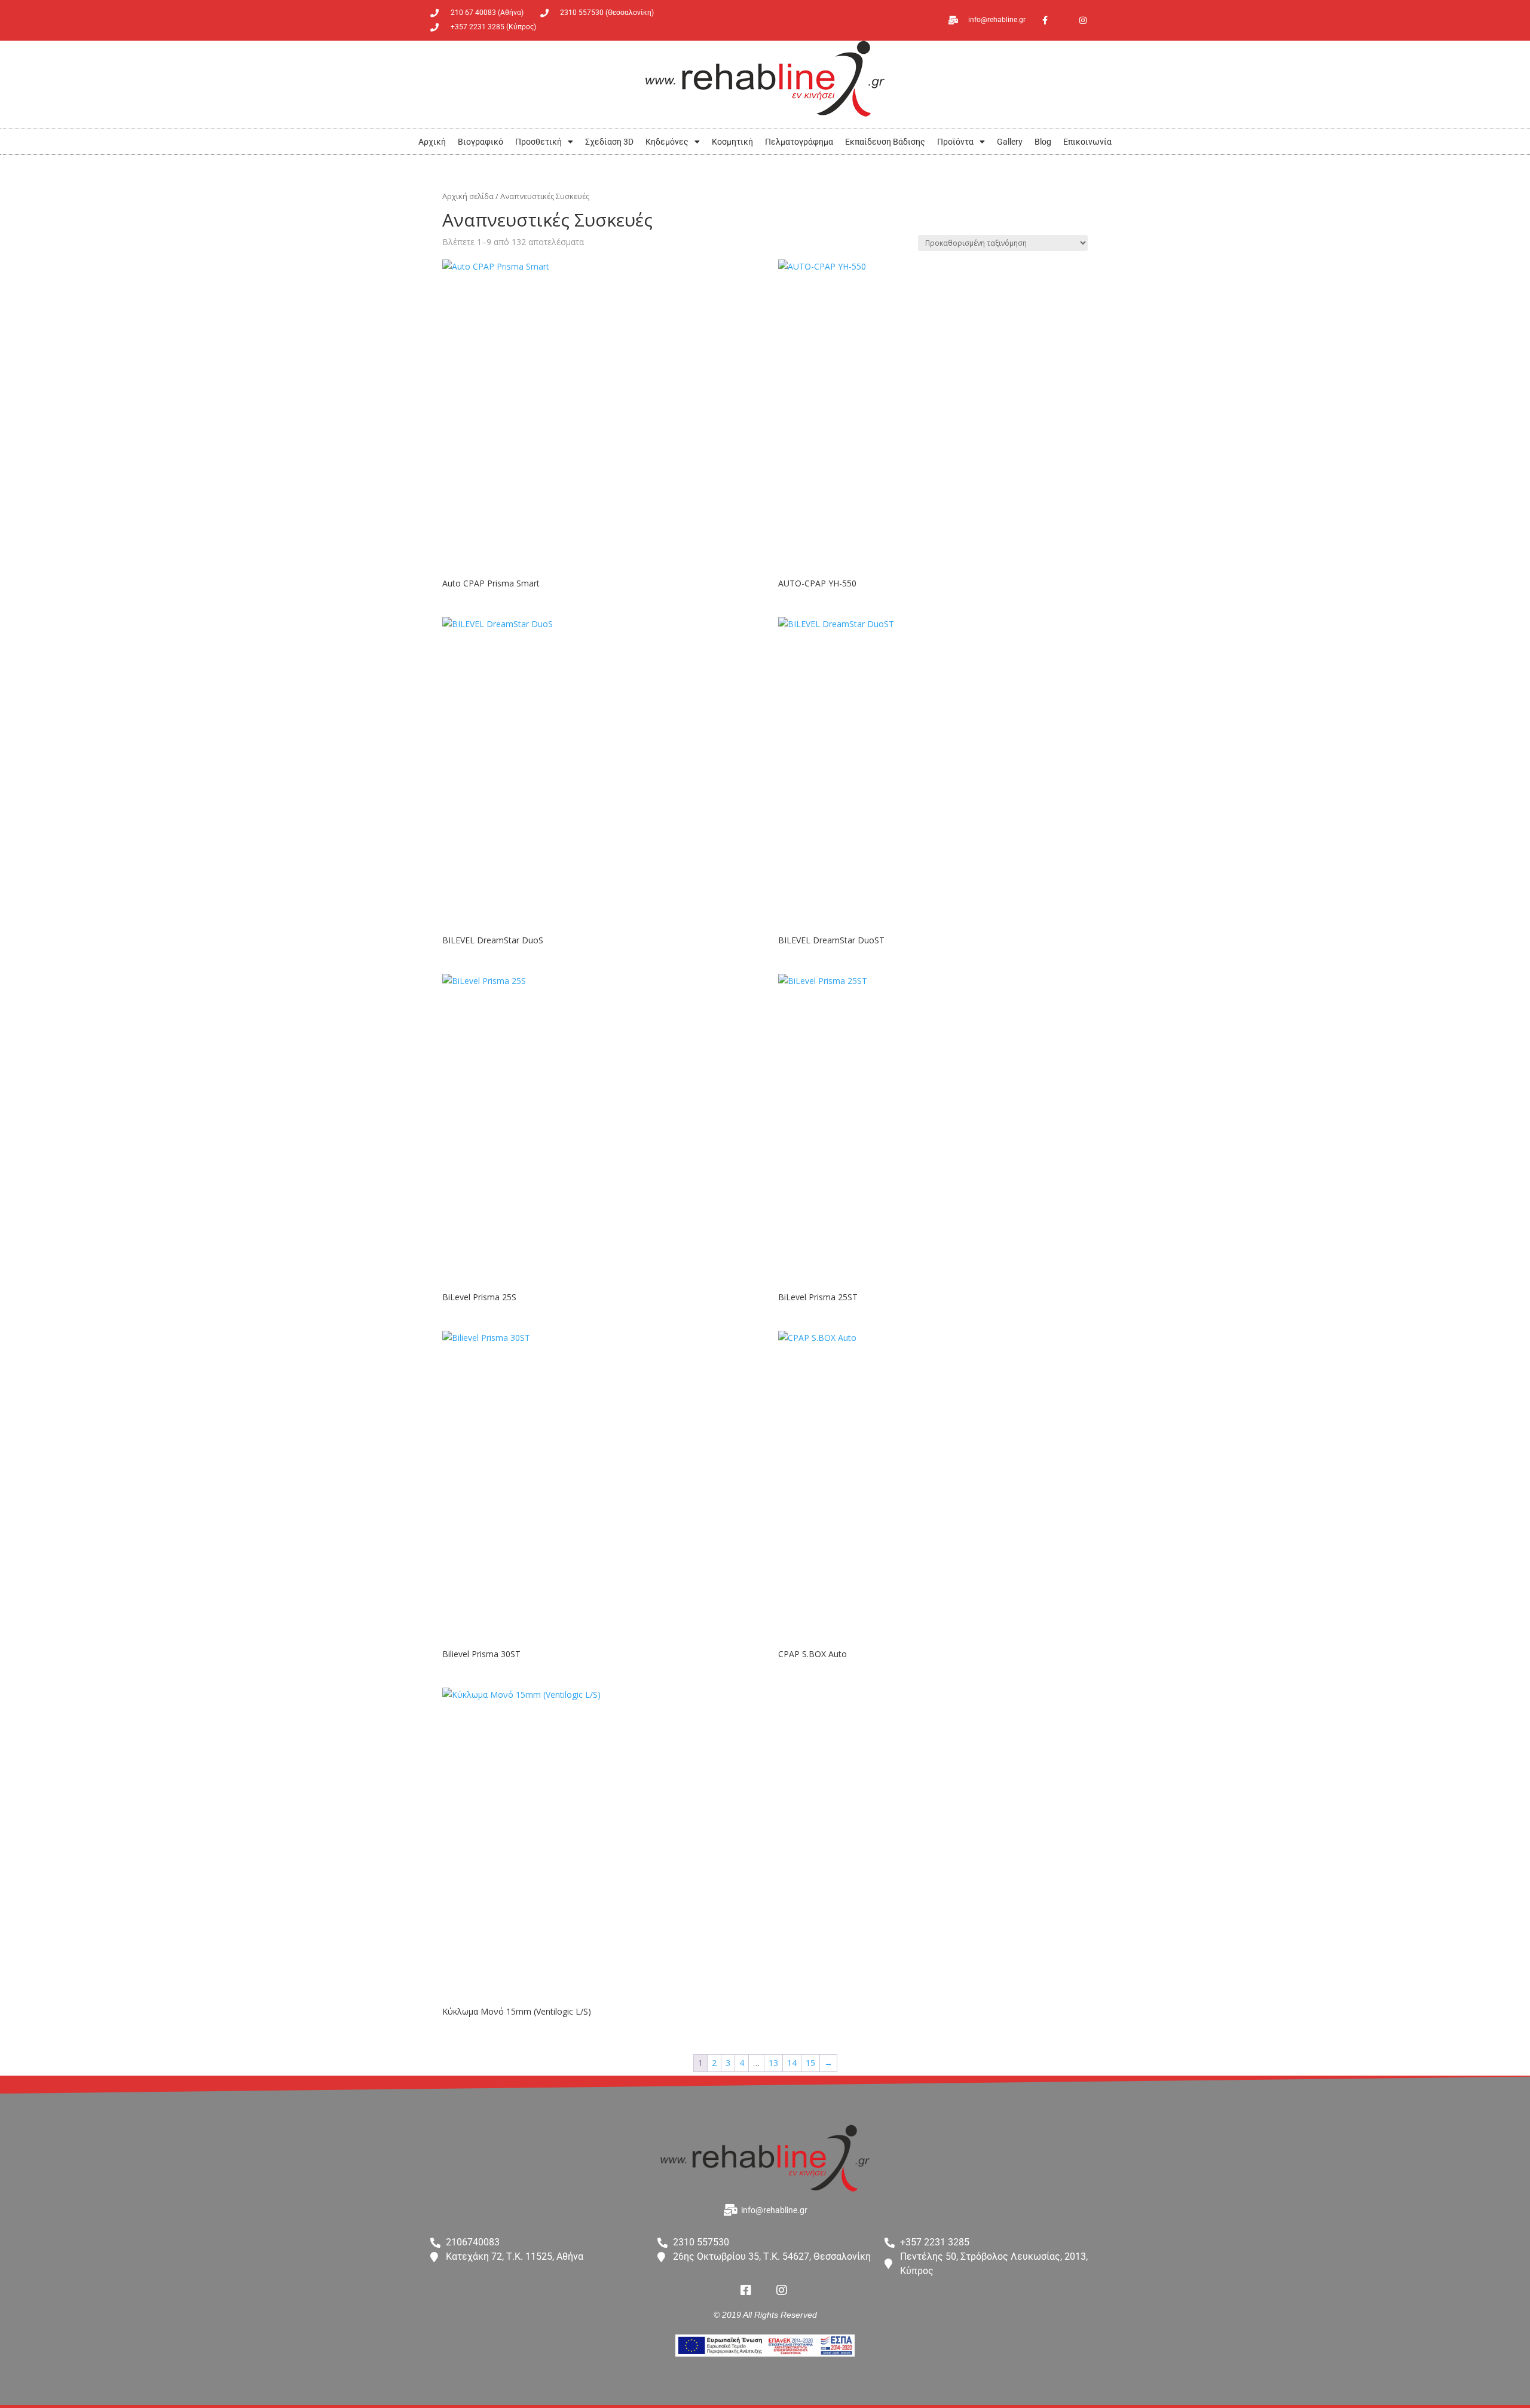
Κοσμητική (732, 142)
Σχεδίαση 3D (609, 142)
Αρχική (432, 142)
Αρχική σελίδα (468, 196)
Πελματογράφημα (799, 142)
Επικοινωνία (1087, 142)
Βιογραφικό (481, 142)
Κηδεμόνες (667, 142)
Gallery (1010, 142)
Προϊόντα (955, 142)
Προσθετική (538, 142)
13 (773, 2063)
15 (810, 2063)
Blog (1043, 142)
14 (792, 2063)
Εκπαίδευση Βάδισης (885, 142)
